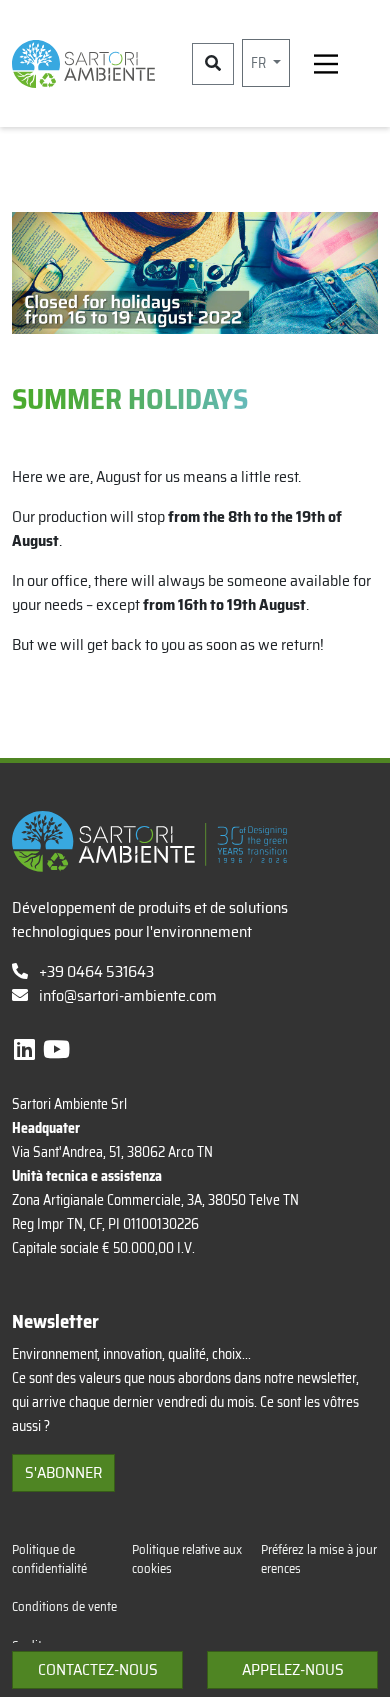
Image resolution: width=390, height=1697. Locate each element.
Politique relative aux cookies (187, 1559)
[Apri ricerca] (213, 64)
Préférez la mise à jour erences (319, 1559)
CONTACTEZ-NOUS (98, 1669)
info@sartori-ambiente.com (128, 995)
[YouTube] (56, 1050)
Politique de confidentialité (49, 1559)
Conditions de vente (64, 1606)
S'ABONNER (63, 1472)
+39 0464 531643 (95, 971)
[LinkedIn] (27, 1050)
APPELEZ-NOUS (293, 1669)
